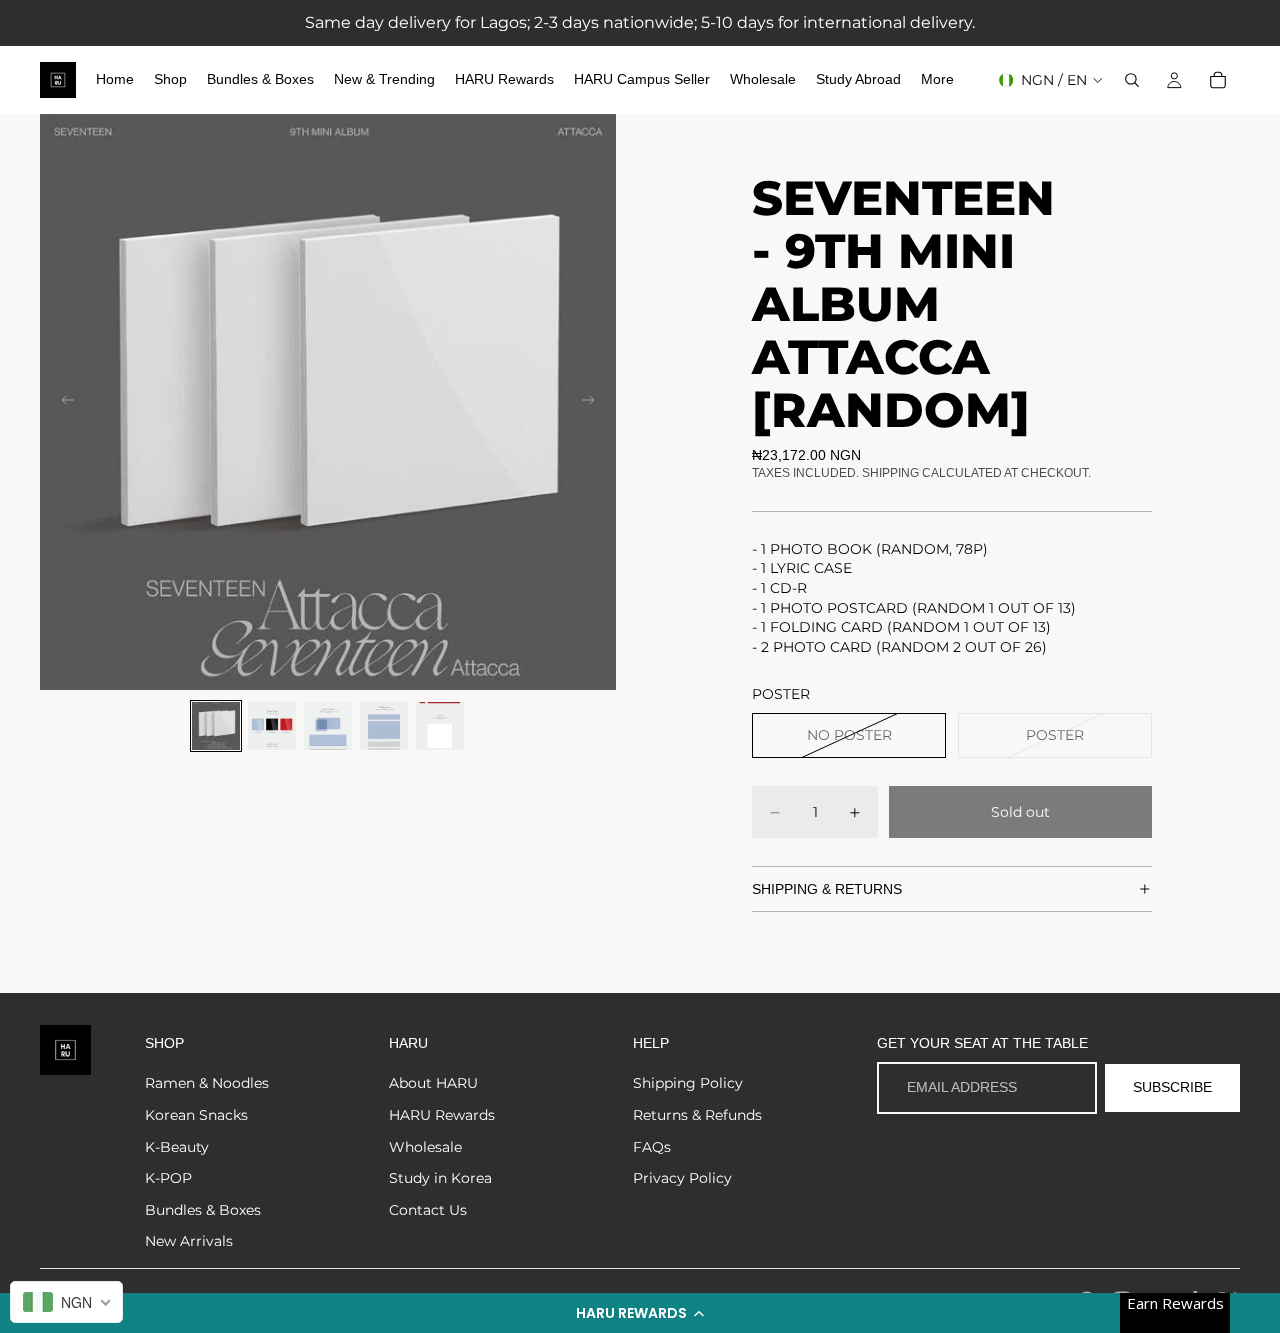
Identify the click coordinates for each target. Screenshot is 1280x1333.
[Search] (1132, 80)
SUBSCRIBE (1172, 1087)
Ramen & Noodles (207, 1083)
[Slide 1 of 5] (216, 726)
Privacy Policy (682, 1178)
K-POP (168, 1178)
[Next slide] (594, 402)
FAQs (652, 1147)
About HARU (433, 1083)
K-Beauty (177, 1147)
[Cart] (1218, 80)
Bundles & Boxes (203, 1210)
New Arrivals (189, 1241)
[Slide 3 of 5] (328, 726)
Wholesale (425, 1147)
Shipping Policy (688, 1083)
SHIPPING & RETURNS (827, 889)
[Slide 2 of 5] (272, 726)
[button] (640, 1313)
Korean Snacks (196, 1115)
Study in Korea (440, 1178)
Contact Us (428, 1210)
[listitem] (937, 80)
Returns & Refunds (697, 1115)
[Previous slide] (62, 402)
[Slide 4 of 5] (384, 726)
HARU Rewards (442, 1115)
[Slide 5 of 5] (440, 726)
